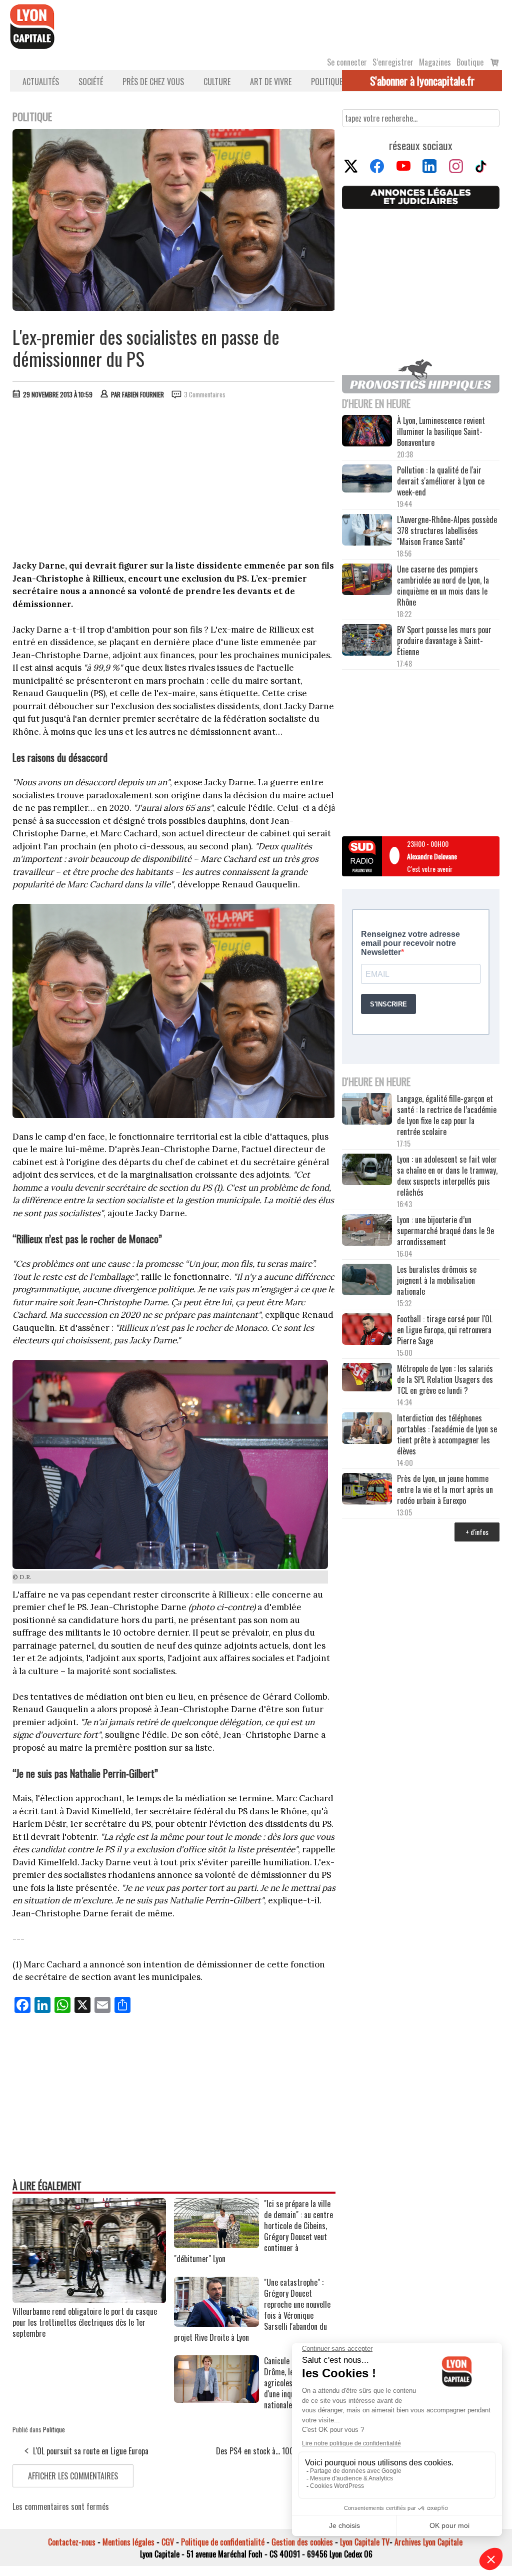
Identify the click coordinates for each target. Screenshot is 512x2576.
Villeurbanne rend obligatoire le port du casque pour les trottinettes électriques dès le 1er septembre (85, 2322)
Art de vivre (271, 82)
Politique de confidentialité (223, 2542)
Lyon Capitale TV (365, 2542)
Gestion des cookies (302, 2542)
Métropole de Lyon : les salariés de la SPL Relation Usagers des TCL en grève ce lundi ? (445, 1379)
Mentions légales (128, 2542)
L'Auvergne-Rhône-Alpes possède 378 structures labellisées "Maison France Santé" (447, 531)
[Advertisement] (174, 482)
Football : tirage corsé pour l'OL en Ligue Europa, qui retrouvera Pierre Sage (445, 1330)
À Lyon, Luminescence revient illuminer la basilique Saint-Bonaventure (441, 431)
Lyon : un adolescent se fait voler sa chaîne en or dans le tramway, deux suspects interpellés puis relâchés (447, 1176)
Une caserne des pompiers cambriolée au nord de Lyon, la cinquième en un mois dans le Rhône (443, 586)
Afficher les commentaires (73, 2476)
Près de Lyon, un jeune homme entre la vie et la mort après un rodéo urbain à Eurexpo (445, 1489)
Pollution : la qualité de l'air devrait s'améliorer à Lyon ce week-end (441, 481)
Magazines (435, 62)
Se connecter (347, 62)
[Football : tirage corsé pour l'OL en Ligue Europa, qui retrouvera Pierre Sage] (367, 1330)
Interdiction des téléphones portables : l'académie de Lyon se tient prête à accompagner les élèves (447, 1434)
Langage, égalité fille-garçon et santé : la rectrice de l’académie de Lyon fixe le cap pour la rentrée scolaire (447, 1115)
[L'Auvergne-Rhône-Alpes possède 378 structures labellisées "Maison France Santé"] (367, 531)
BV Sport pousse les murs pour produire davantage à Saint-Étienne (444, 641)
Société (91, 82)
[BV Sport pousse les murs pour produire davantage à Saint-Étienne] (367, 641)
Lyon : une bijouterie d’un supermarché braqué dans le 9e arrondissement (445, 1231)
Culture (217, 82)
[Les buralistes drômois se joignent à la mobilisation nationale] (367, 1280)
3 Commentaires (205, 394)
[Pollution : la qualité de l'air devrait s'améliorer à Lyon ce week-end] (367, 479)
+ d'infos (477, 1532)
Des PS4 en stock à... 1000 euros (267, 2451)
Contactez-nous (72, 2542)
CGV (168, 2542)
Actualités (41, 82)
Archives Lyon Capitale (428, 2542)
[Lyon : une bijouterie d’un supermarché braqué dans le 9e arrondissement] (367, 1231)
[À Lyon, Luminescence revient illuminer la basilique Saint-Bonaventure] (367, 431)
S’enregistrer (393, 62)
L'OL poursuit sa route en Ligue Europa (91, 2451)
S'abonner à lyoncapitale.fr (422, 81)
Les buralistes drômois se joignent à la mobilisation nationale (437, 1280)
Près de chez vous (153, 82)
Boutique (470, 62)
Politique (327, 82)
